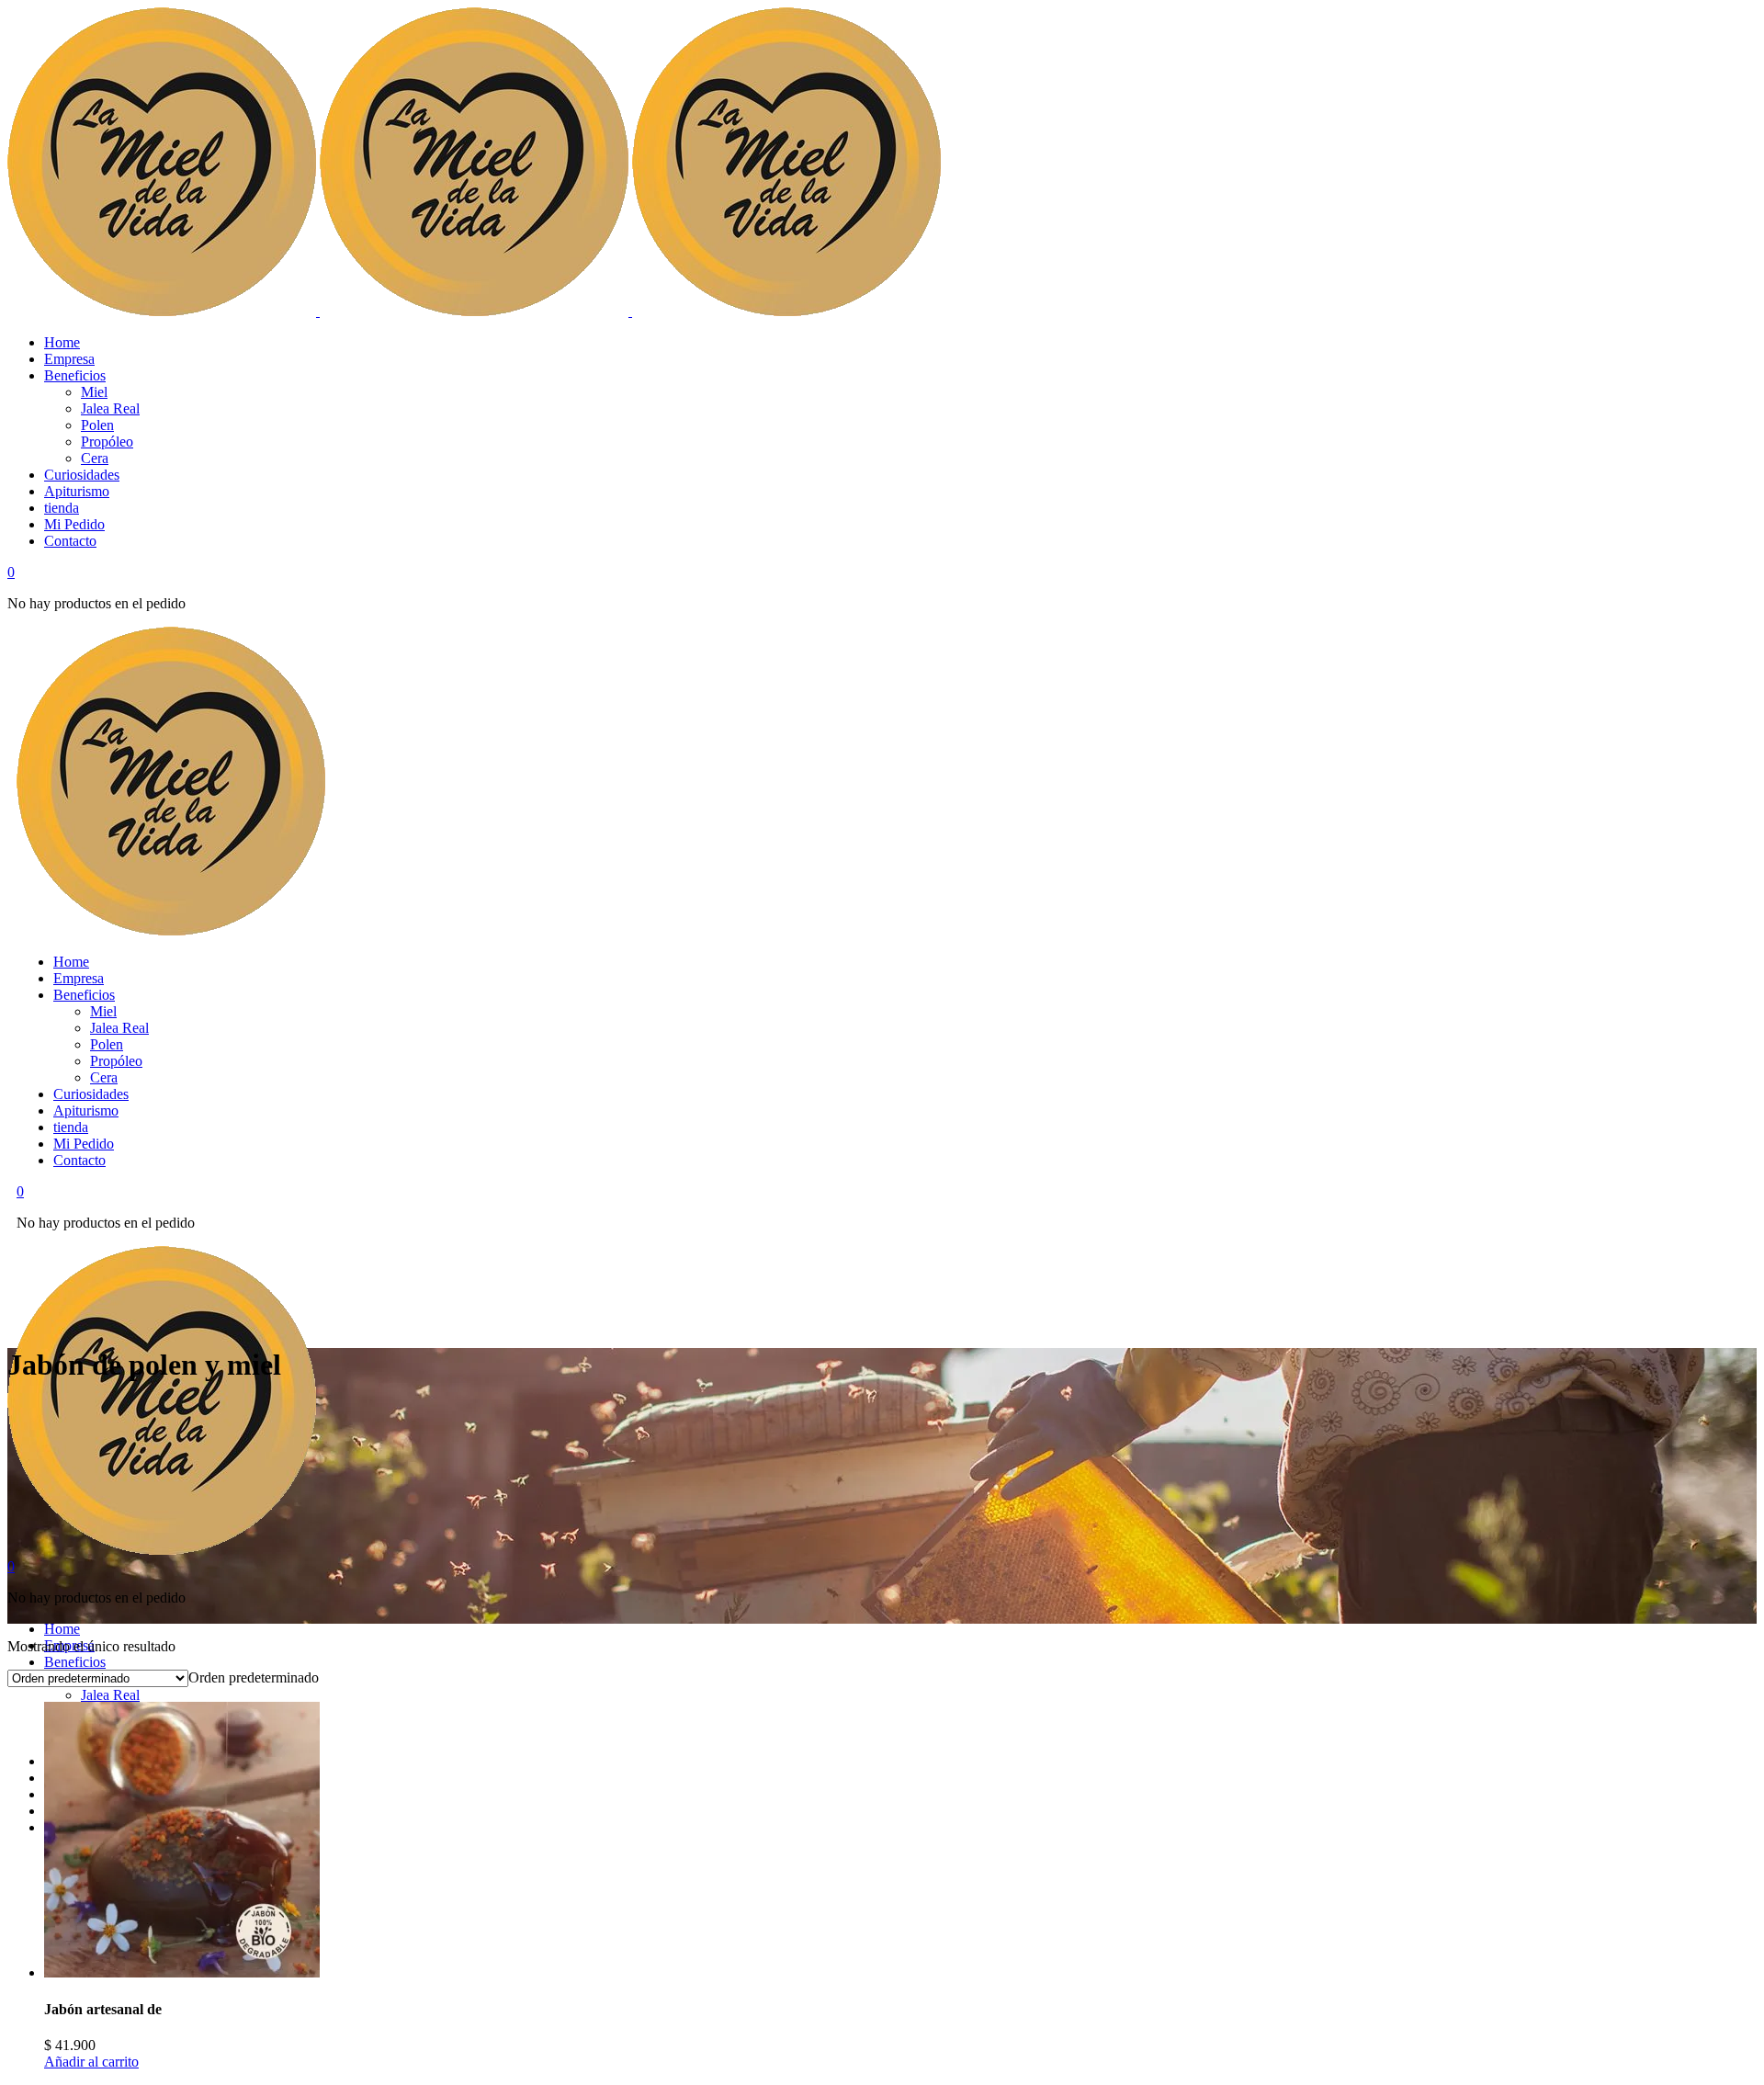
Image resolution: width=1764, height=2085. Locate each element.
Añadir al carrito (91, 2062)
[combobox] (254, 1677)
